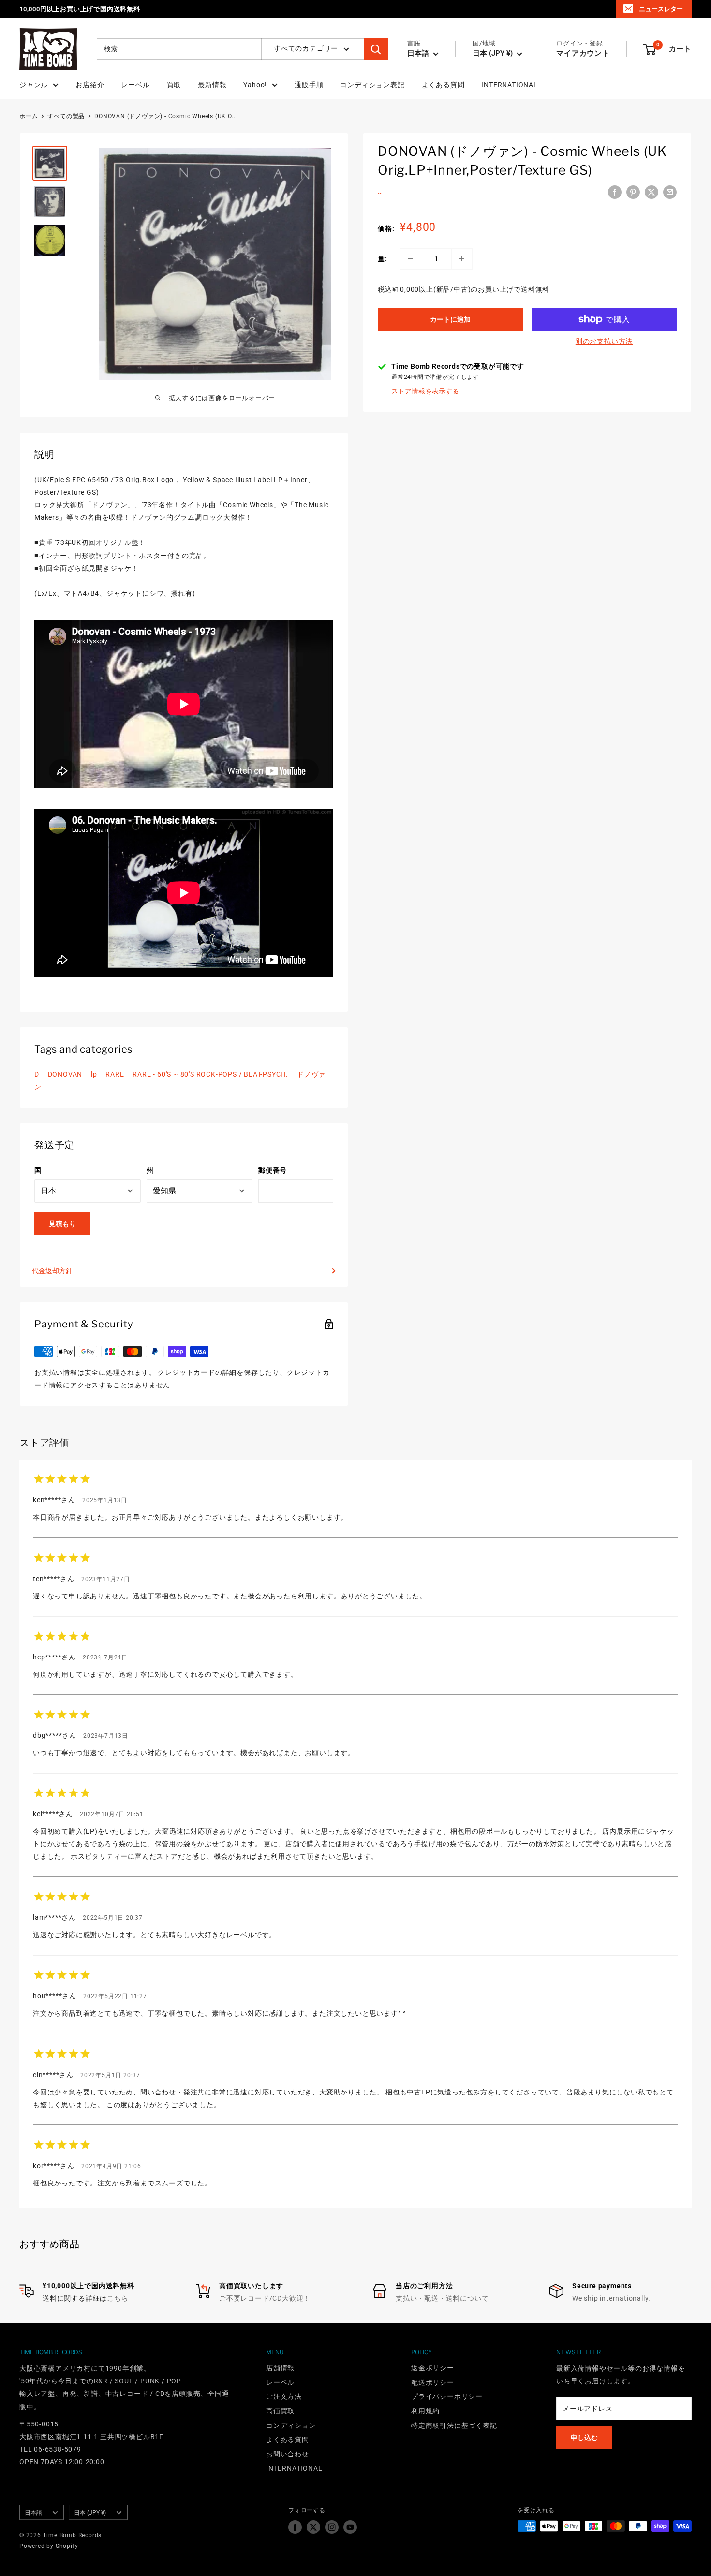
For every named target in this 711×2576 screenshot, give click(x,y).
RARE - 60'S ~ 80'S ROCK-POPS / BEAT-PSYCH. (210, 1074)
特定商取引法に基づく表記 (454, 2425)
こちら (118, 2298)
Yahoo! (255, 85)
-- (380, 194)
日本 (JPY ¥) (90, 2513)
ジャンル (34, 85)
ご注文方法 (284, 2396)
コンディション (291, 2425)
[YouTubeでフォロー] (350, 2527)
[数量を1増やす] (462, 259)
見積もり (62, 1224)
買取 (174, 85)
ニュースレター (661, 9)
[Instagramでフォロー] (332, 2527)
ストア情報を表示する (425, 391)
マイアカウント (583, 54)
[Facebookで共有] (615, 192)
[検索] (376, 49)
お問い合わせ (288, 2454)
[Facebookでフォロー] (295, 2527)
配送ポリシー (433, 2382)
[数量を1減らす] (411, 259)
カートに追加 (450, 319)
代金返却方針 (52, 1271)
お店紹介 (90, 85)
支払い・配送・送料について (442, 2298)
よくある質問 (443, 85)
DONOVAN (65, 1074)
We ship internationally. (611, 2298)
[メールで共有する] (670, 192)
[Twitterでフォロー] (313, 2527)
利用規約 (425, 2411)
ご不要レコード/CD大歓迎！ (265, 2298)
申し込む (584, 2438)
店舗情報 (280, 2368)
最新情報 (212, 85)
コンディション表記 (372, 85)
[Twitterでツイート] (652, 192)
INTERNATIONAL (509, 85)
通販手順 (309, 85)
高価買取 (280, 2411)
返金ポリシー (433, 2368)
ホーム (29, 116)
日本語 (33, 2513)
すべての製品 (66, 116)
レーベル (135, 85)
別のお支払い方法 (604, 341)
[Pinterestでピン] (633, 192)
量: (383, 259)
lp (94, 1074)
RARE (115, 1074)
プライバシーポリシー (447, 2396)
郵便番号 (273, 1170)
